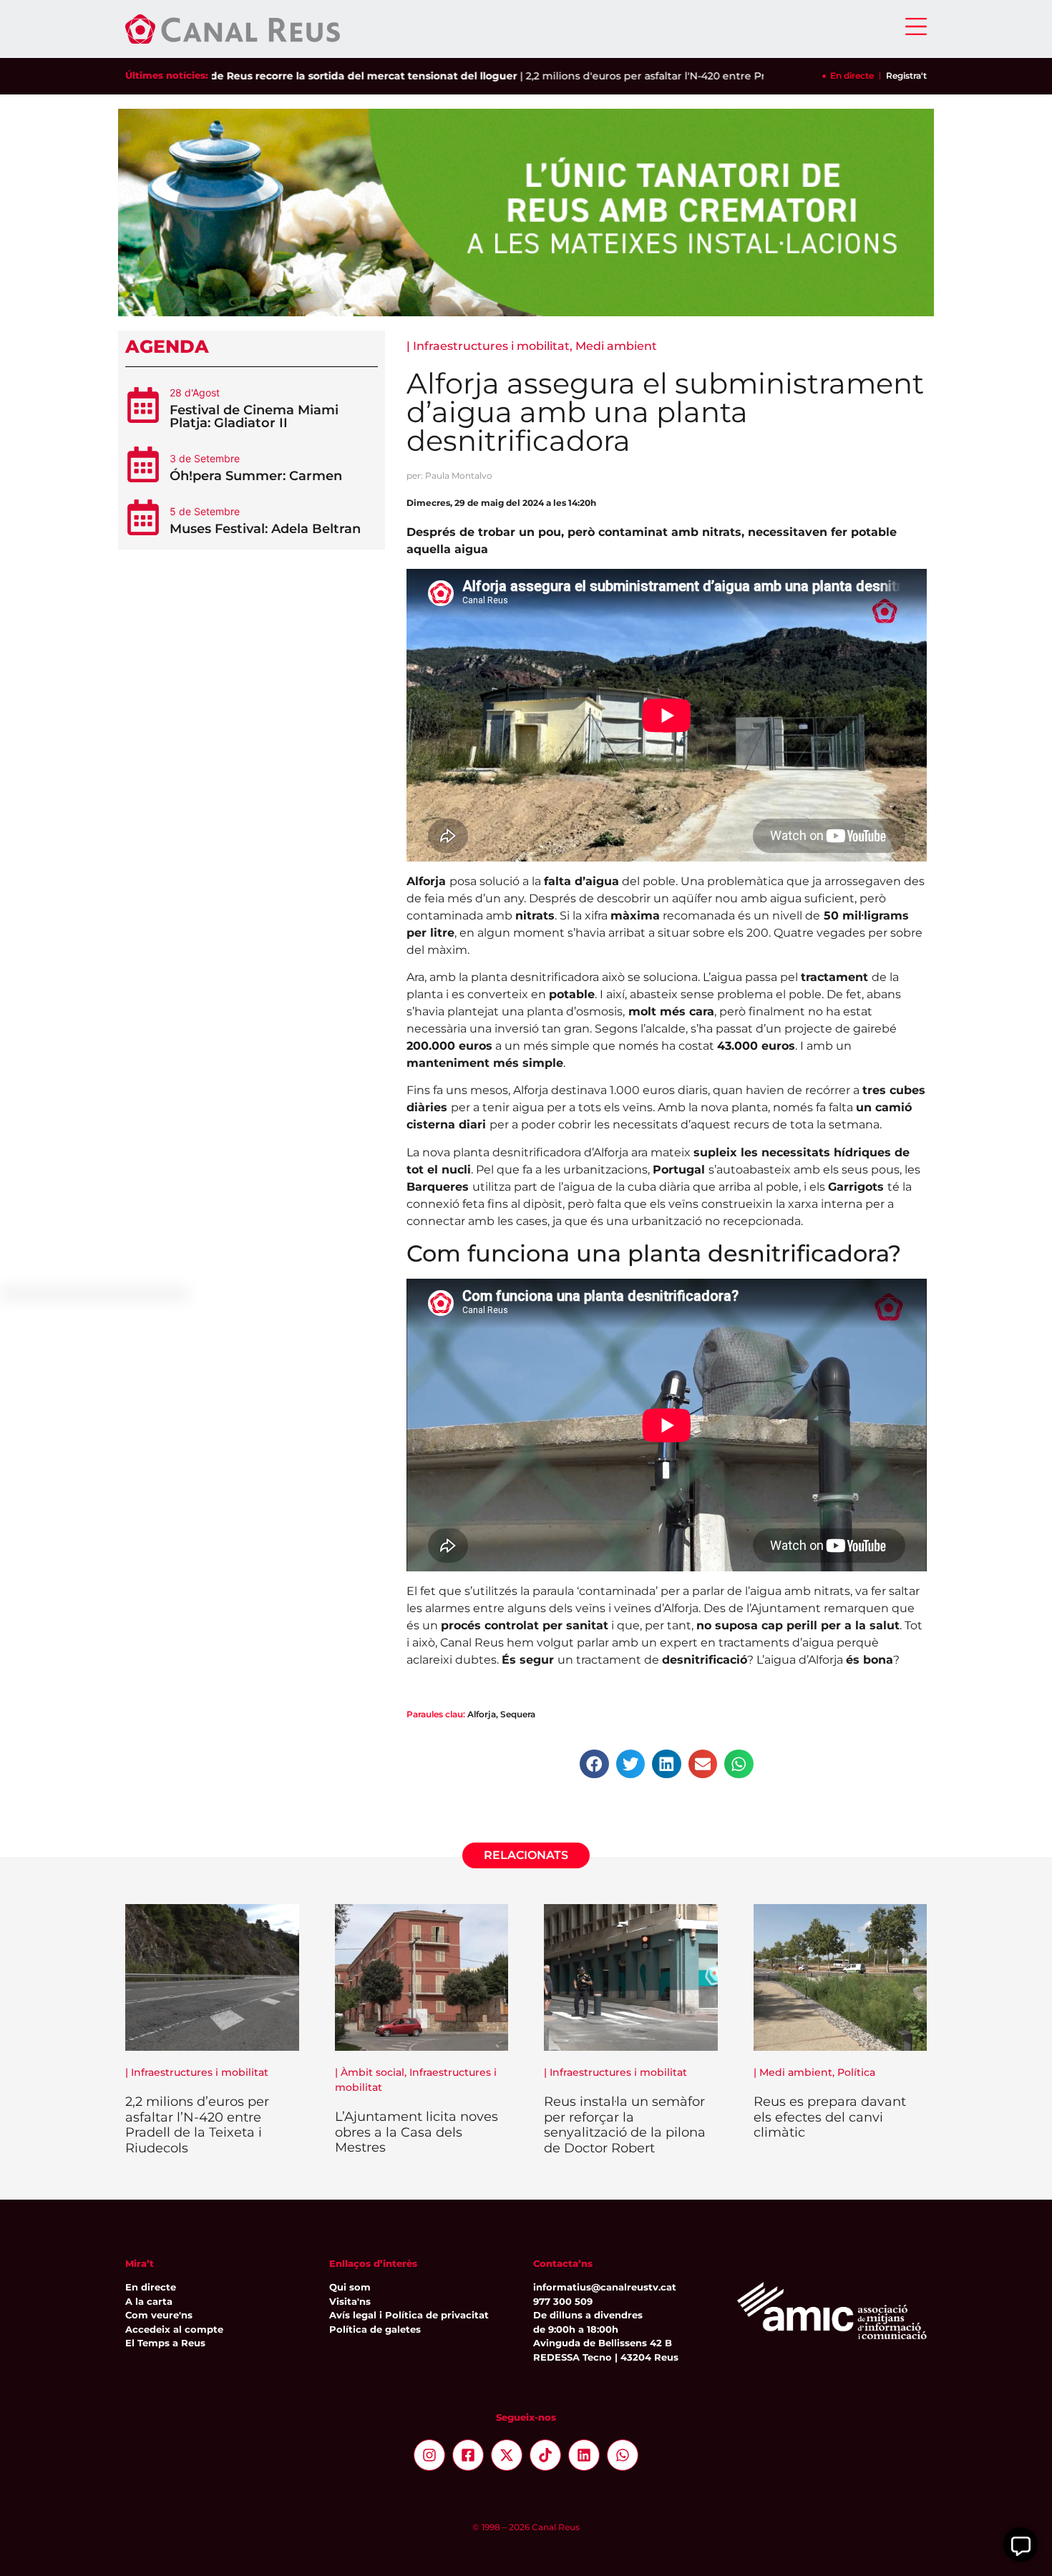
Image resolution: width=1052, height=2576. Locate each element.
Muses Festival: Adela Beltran (265, 529)
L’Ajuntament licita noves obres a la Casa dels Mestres (417, 2132)
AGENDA (167, 346)
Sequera (518, 1714)
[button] (594, 1764)
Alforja (482, 1714)
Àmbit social (372, 2072)
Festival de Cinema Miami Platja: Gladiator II (254, 416)
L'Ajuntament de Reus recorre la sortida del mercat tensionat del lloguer (271, 76)
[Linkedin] (584, 2455)
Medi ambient (616, 346)
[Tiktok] (545, 2455)
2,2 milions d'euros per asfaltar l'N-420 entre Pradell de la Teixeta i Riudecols (665, 76)
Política (856, 2072)
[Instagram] (429, 2455)
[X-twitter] (507, 2455)
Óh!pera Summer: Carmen (256, 476)
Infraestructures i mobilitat (491, 346)
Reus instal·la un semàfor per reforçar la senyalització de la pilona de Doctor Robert (625, 2125)
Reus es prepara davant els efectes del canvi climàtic (830, 2117)
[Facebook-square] (468, 2455)
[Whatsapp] (623, 2455)
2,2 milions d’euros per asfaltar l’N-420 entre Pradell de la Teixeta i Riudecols (197, 2125)
